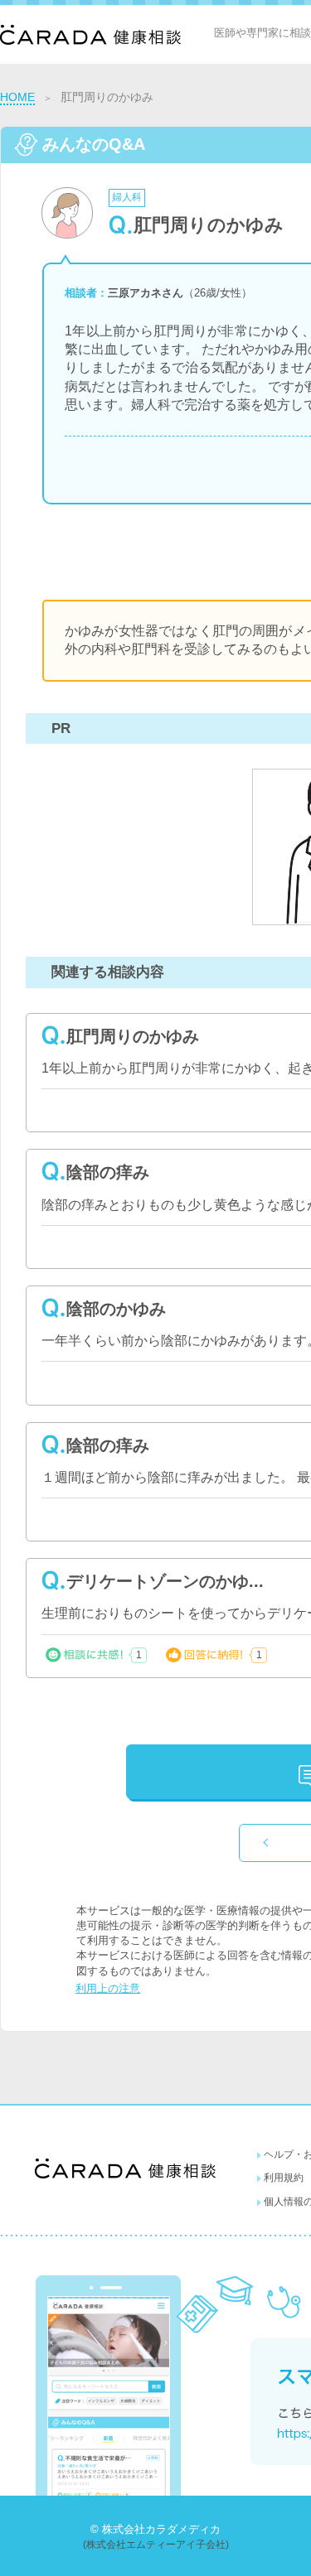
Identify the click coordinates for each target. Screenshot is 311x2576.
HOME (17, 97)
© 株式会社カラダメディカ (155, 2529)
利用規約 (284, 2178)
